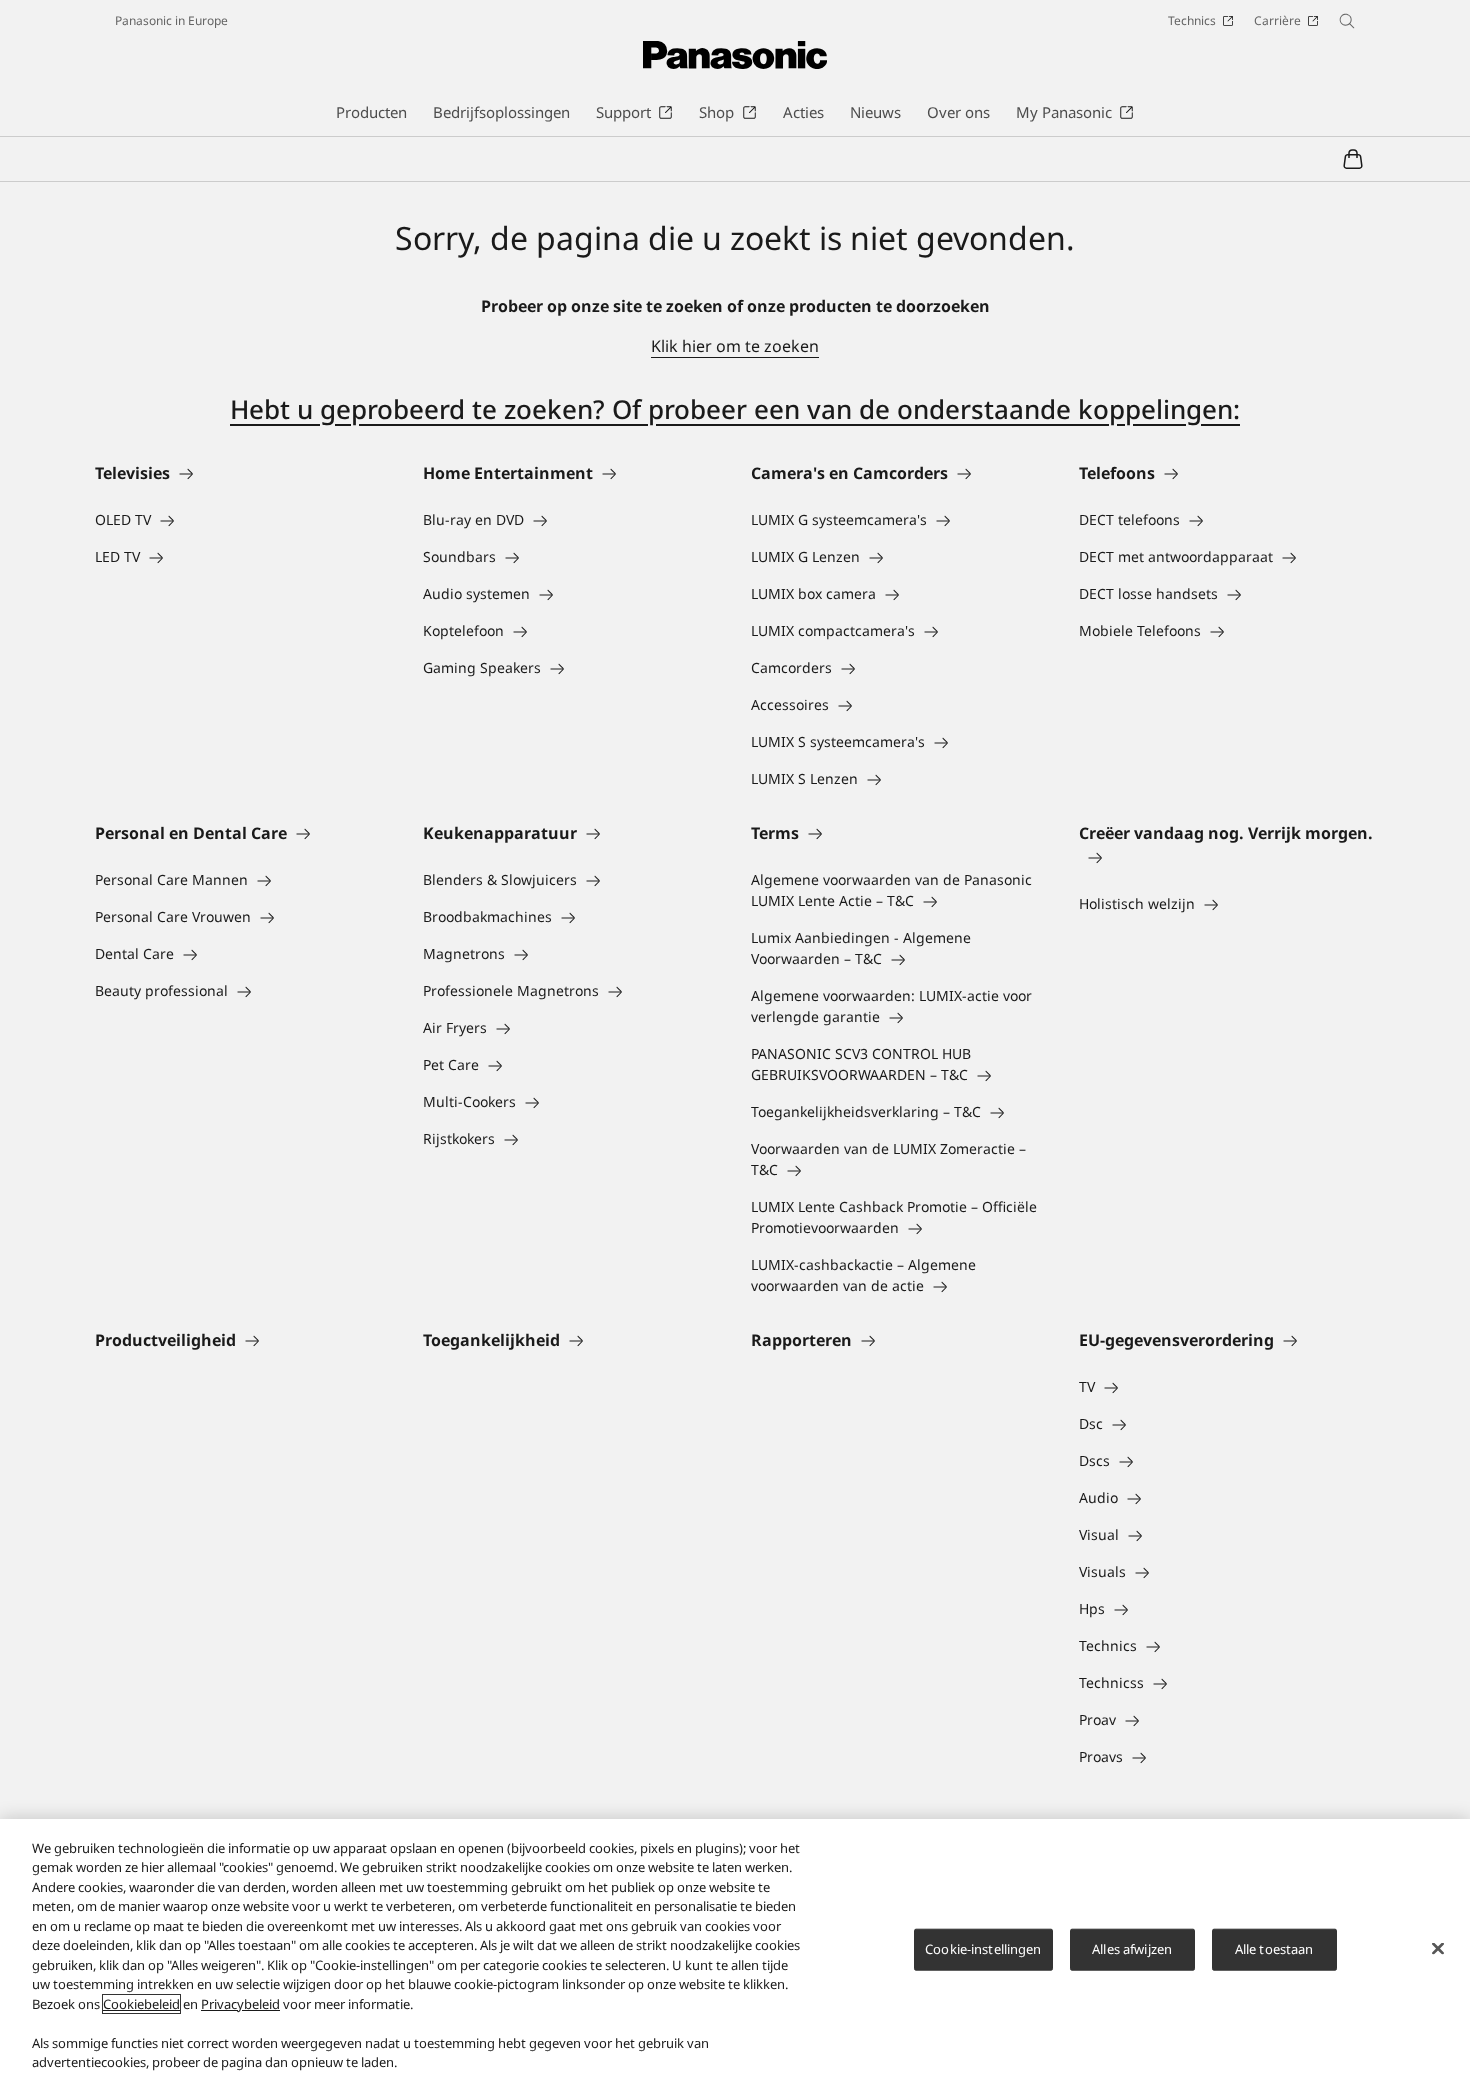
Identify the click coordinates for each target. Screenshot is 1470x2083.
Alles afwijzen (1132, 1949)
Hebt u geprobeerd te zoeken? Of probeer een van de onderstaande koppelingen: (735, 409)
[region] (735, 1951)
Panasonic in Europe (171, 20)
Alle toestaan (1274, 1949)
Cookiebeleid (141, 2004)
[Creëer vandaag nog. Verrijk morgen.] (1227, 857)
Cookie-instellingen (983, 1949)
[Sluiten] (1438, 1948)
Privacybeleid (240, 2004)
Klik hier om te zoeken (735, 346)
